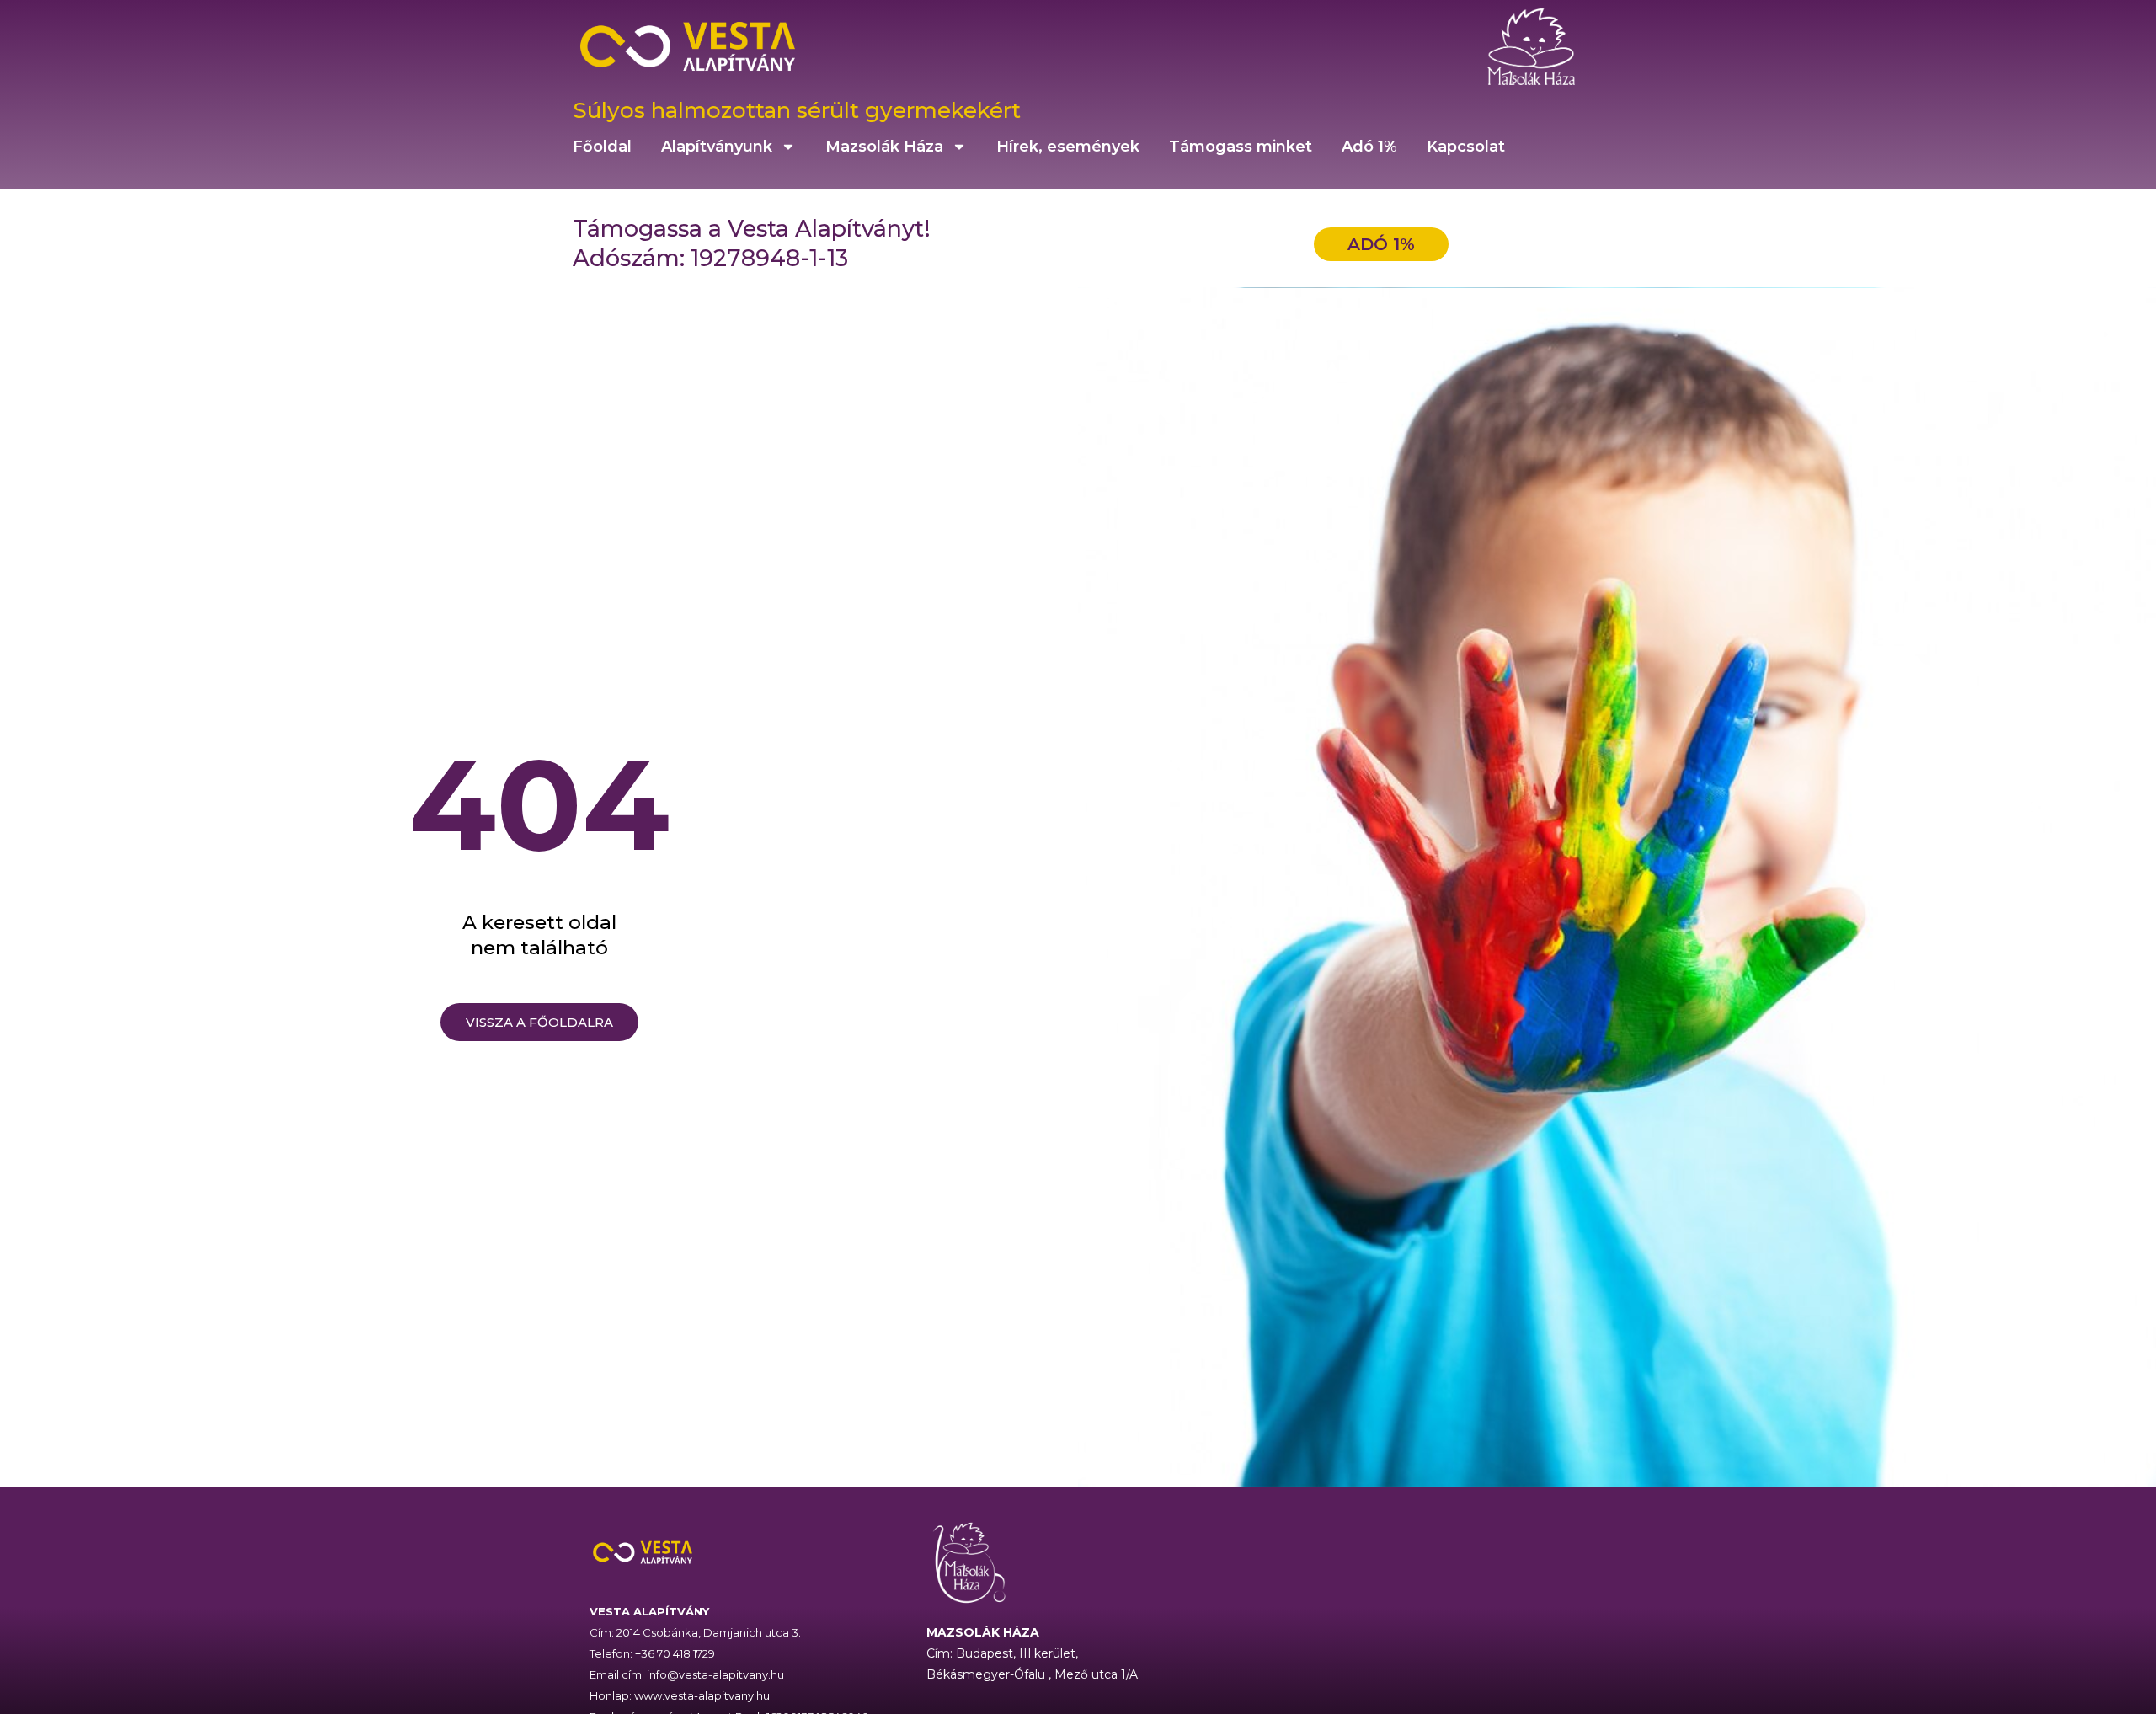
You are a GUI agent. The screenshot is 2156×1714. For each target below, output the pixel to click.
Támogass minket (1241, 147)
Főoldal (602, 147)
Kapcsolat (1466, 147)
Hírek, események (1068, 147)
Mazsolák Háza (884, 147)
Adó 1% (1369, 147)
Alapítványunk (717, 147)
